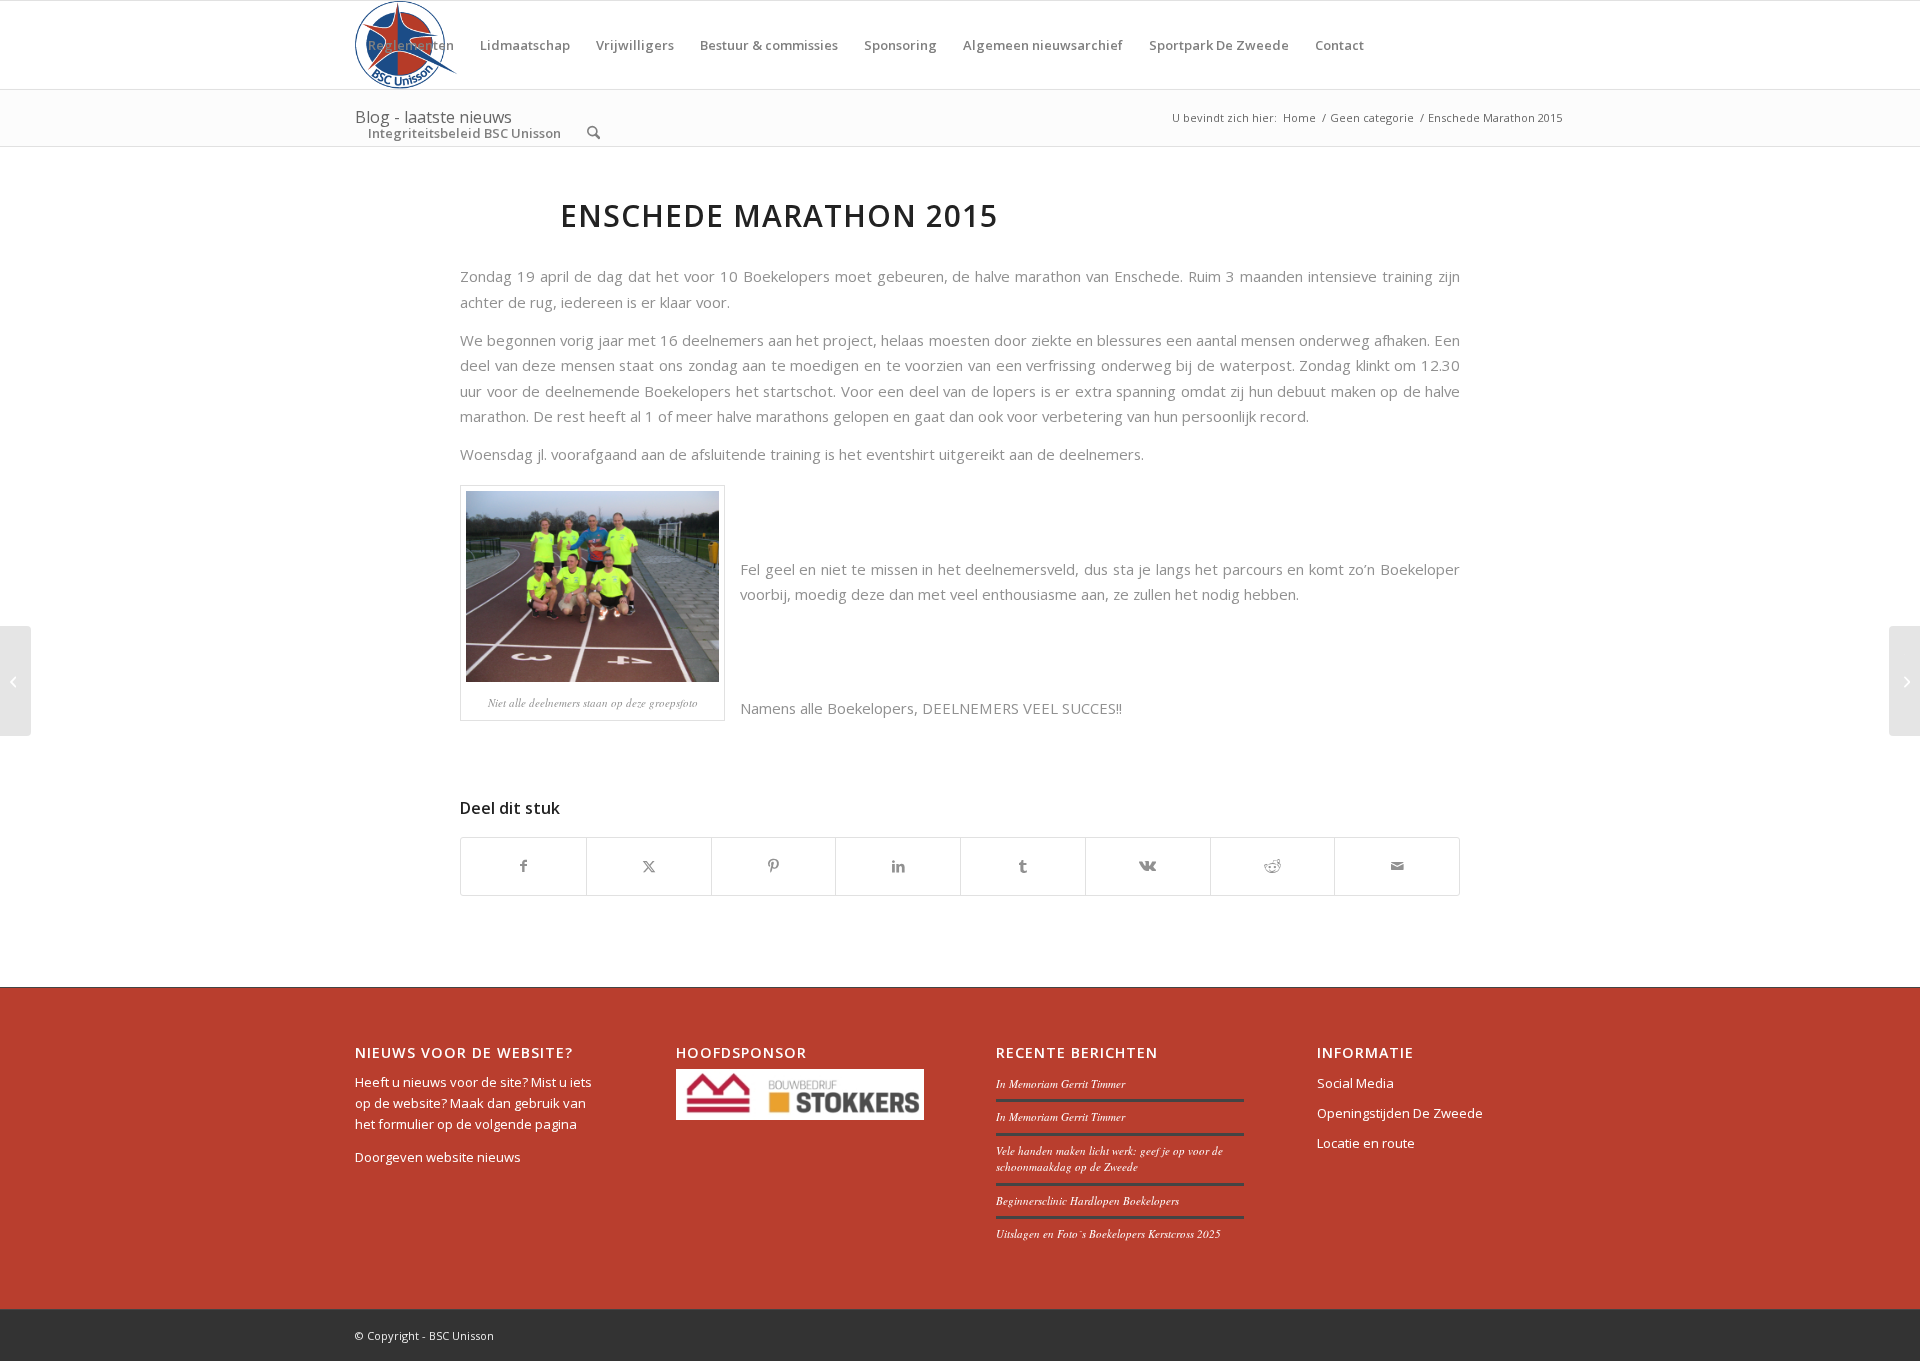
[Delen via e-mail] (1397, 866)
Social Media (1355, 1083)
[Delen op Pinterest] (774, 866)
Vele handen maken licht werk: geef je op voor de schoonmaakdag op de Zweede (1109, 1159)
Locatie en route (1366, 1143)
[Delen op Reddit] (1273, 866)
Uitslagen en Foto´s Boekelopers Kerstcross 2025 (1108, 1233)
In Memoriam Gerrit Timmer (1060, 1083)
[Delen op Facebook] (523, 866)
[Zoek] (593, 133)
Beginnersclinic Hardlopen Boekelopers (1087, 1200)
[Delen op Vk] (1148, 866)
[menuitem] (411, 45)
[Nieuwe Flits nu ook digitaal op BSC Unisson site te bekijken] (15, 681)
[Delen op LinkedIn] (898, 866)
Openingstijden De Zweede (1400, 1113)
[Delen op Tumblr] (1023, 866)
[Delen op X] (649, 866)
